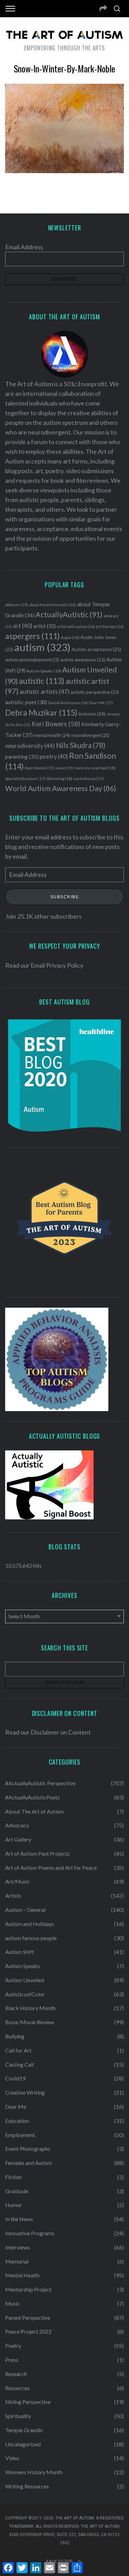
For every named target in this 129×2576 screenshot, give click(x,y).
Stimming (59, 778)
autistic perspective (95, 692)
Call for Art (18, 2050)
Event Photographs (28, 2149)
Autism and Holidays (30, 1924)
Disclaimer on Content (61, 1732)
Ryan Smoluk (39, 768)
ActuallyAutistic (69, 615)
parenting (22, 756)
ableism (17, 605)
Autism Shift (20, 1952)
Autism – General (25, 1910)
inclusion (92, 714)
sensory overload (95, 768)
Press (12, 2360)
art (23, 626)
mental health (52, 735)
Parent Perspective (28, 2318)
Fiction (13, 2177)
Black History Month (30, 2008)
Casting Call (19, 2064)
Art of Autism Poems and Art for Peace (51, 1868)
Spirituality (18, 2416)
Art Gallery (18, 1839)
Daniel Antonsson (68, 703)
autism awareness (83, 660)
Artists (13, 1895)
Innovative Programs (30, 2233)
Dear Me (101, 703)
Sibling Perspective (28, 2402)
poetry (54, 757)
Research (16, 2374)
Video (12, 2458)
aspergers (33, 636)
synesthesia (89, 778)
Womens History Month (34, 2472)
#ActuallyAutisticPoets (33, 1797)
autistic (42, 681)
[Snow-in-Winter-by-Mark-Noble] (64, 171)
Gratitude (17, 2191)
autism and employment (32, 660)
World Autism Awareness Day (61, 788)
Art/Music (18, 1881)
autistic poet (26, 702)
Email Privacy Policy (57, 965)
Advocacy (17, 1825)
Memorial (17, 2261)
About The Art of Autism (34, 1811)
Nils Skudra (81, 745)
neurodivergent (90, 735)
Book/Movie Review (30, 2022)
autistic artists (45, 692)
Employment (20, 2135)
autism (42, 647)
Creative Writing (25, 2092)
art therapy (110, 626)
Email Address (24, 247)
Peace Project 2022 (28, 2331)
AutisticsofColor (25, 1994)
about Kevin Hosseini (52, 605)
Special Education (25, 778)
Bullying (15, 2036)
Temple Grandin (24, 2430)
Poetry (13, 2345)
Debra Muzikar (41, 712)
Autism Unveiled (25, 1980)
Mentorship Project (28, 2289)
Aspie (70, 637)
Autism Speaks (44, 671)
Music (13, 2303)
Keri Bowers (56, 724)
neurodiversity (30, 746)
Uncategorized (23, 2444)
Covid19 (15, 2078)
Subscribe (65, 897)
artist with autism (76, 626)
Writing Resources (27, 2486)
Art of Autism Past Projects (37, 1853)
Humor (14, 2205)
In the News (19, 2219)
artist (45, 626)
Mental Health (22, 2275)
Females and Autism (29, 2163)
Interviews (18, 2247)
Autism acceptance (96, 649)
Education (17, 2121)
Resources (17, 2388)
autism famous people (31, 1938)
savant (64, 768)
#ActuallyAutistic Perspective (40, 1783)
